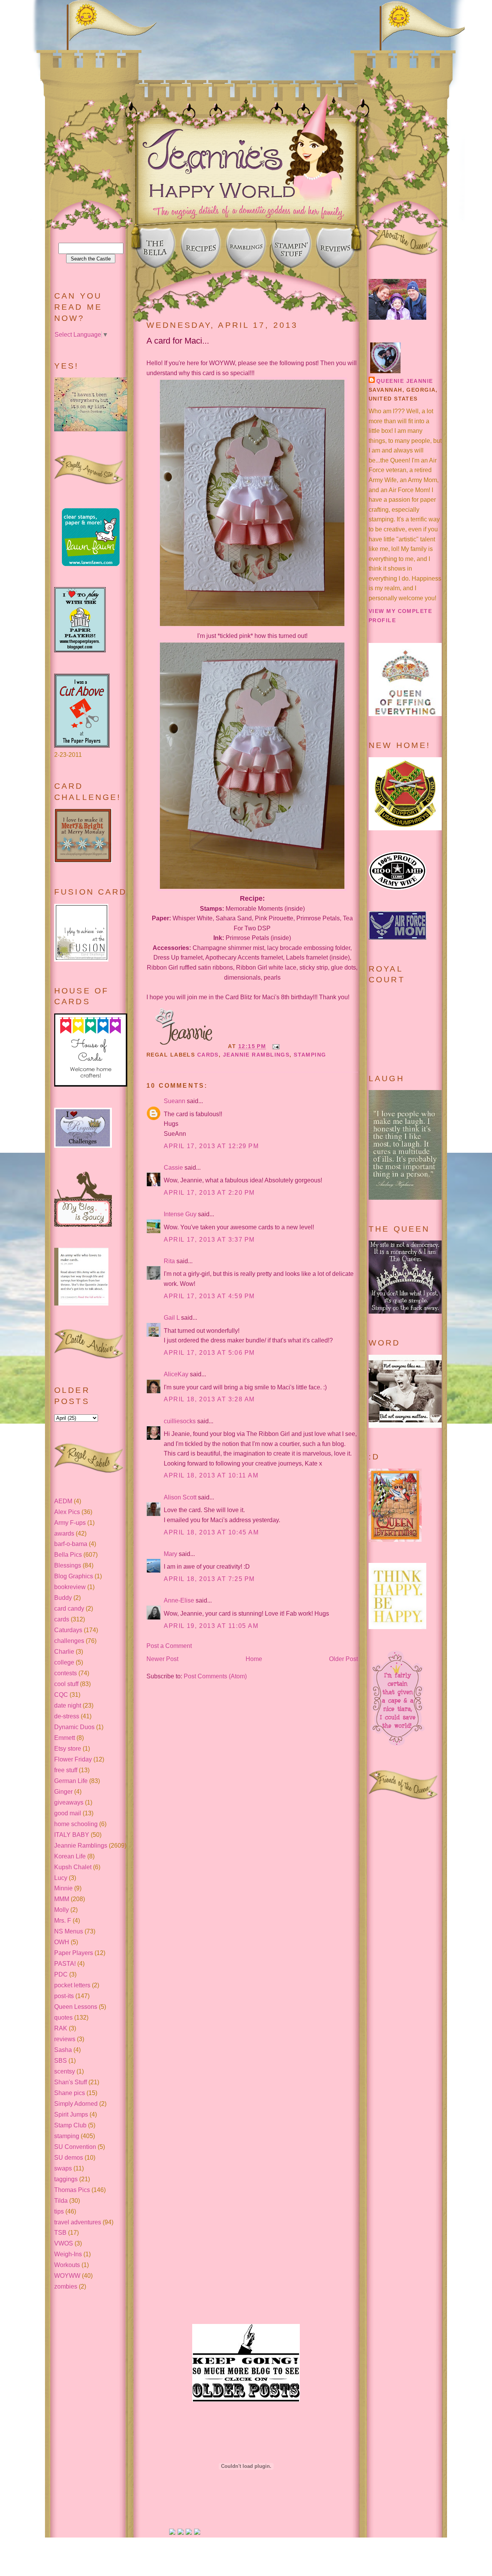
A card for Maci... (178, 341)
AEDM (63, 1501)
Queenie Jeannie (405, 381)
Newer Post (162, 1659)
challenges (69, 1641)
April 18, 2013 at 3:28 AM (209, 1399)
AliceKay (176, 1374)
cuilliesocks (180, 1421)
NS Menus (69, 1931)
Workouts (67, 2265)
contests (66, 1673)
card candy (69, 1609)
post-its (64, 1996)
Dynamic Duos (74, 1727)
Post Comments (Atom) (215, 1676)
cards (62, 1619)
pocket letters (72, 1985)
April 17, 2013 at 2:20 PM (209, 1193)
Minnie (63, 1888)
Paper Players (74, 1953)
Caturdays (68, 1630)
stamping (67, 2136)
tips (59, 2211)
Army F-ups (70, 1523)
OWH (62, 1942)
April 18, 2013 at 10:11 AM (211, 1475)
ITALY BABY (72, 1835)
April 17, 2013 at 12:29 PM (211, 1146)
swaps (63, 2168)
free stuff (66, 1770)
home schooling (76, 1824)
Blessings (68, 1565)
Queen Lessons (76, 2007)
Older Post (343, 1659)
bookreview (70, 1587)
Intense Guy (180, 1214)
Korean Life (70, 1856)
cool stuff (66, 1684)
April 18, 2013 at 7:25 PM (209, 1579)
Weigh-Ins (68, 2254)
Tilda (61, 2201)
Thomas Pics (72, 2190)
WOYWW (67, 2276)
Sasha (63, 2050)
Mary (170, 1554)
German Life (71, 1781)
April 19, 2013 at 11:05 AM (211, 1626)
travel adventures (78, 2222)
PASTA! (65, 1964)
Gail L (172, 1318)
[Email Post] (275, 1046)
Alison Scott (180, 1497)
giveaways (69, 1802)
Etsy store (68, 1749)
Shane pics (70, 2093)
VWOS (64, 2243)
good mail (68, 1813)
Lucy (61, 1878)
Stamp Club (70, 2125)
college (64, 1662)
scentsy (65, 2071)
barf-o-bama (71, 1544)
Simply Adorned (76, 2104)
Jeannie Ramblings (81, 1846)
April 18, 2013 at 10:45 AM (211, 1532)
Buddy (63, 1598)
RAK (61, 2028)
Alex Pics (67, 1512)
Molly (61, 1910)
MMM (62, 1899)
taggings (66, 2179)
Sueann (175, 1101)
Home (254, 1659)
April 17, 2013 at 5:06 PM (209, 1353)
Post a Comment (169, 1646)
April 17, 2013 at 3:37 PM (209, 1240)
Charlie (64, 1652)
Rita (169, 1261)
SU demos (69, 2158)
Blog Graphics (74, 1576)
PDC (61, 1974)
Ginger (63, 1792)
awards (64, 1533)
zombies (66, 2286)
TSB (60, 2233)
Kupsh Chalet (73, 1867)
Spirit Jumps (71, 2114)
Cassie (173, 1168)
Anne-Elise (179, 1600)
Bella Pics (68, 1555)
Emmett (65, 1738)
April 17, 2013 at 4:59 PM (209, 1296)
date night (68, 1705)
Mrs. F (63, 1921)
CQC (61, 1695)
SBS (61, 2061)
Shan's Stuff (71, 2082)
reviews (65, 2039)
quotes (63, 2018)
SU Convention (75, 2147)
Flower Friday (73, 1759)
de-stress (67, 1716)
